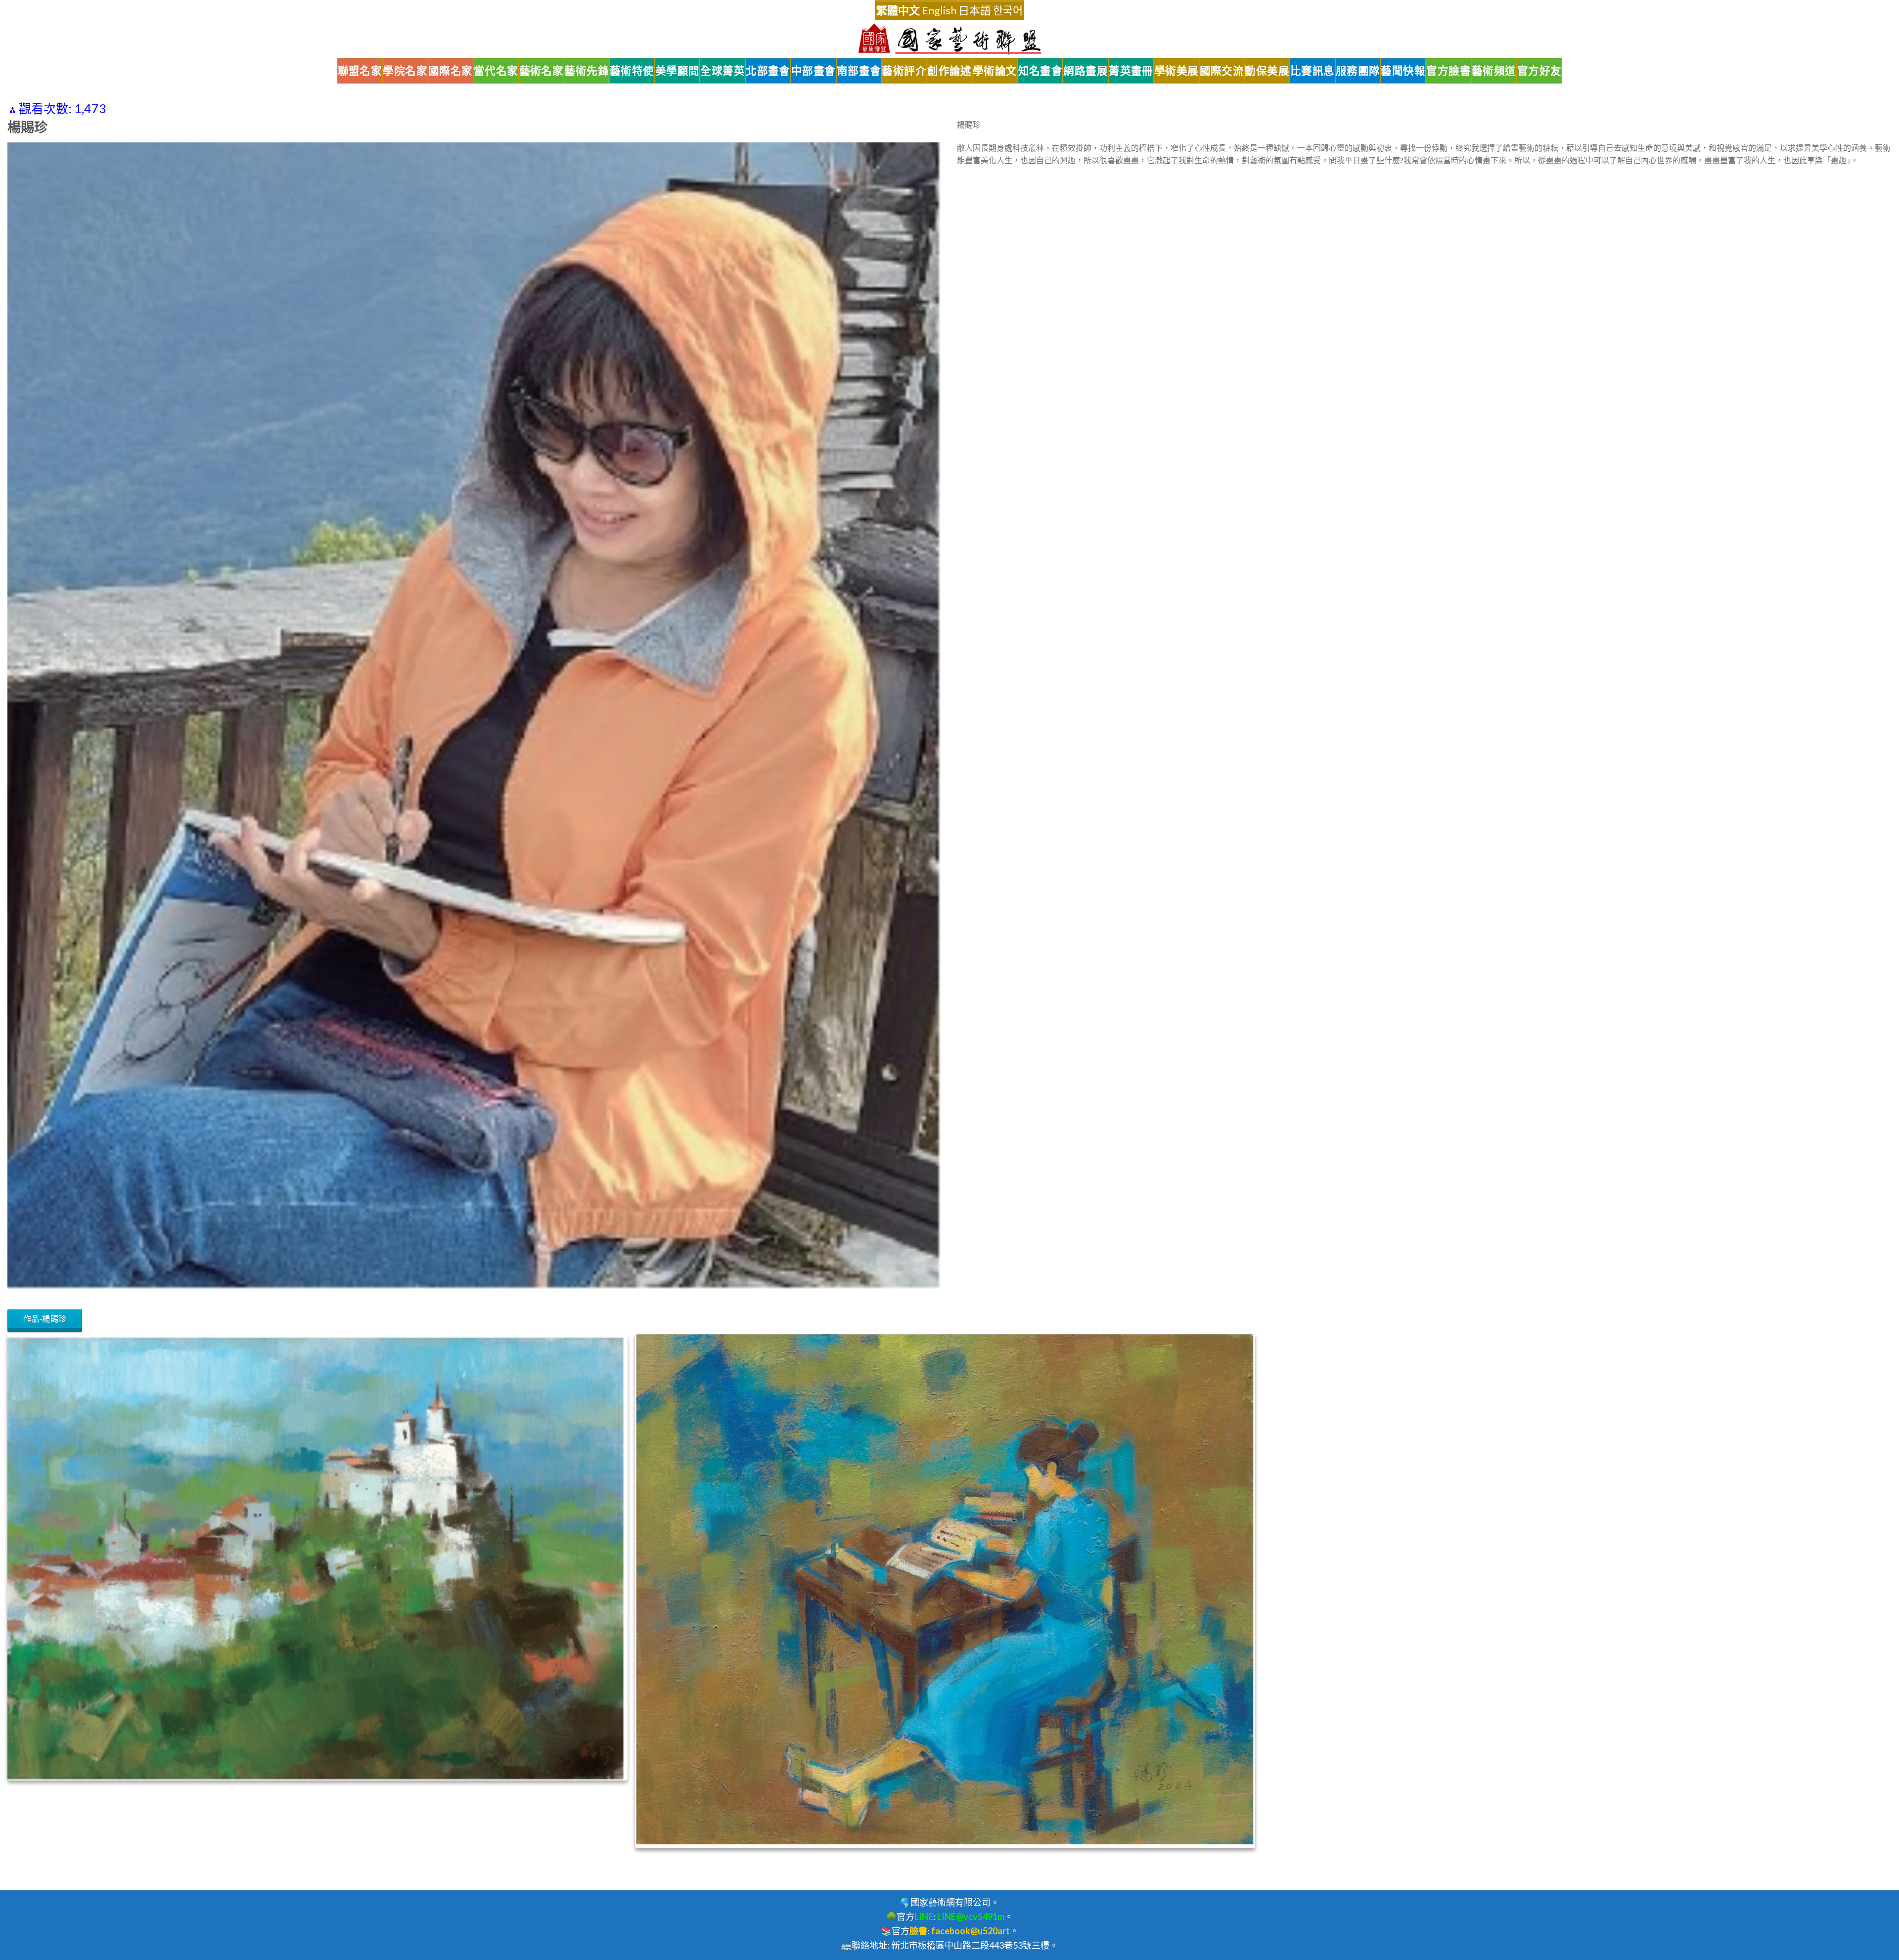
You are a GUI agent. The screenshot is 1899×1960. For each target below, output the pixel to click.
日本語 (975, 10)
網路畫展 (1085, 71)
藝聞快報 (1403, 71)
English (939, 10)
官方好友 (1539, 71)
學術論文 (995, 71)
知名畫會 (1040, 71)
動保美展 (1267, 71)
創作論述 (949, 71)
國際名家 (451, 71)
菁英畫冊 (1131, 71)
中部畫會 (814, 71)
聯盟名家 (360, 71)
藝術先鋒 (587, 71)
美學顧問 (678, 71)
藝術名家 (542, 71)
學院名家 (405, 71)
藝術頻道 (1494, 71)
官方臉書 (1448, 71)
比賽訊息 (1312, 71)
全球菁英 (723, 71)
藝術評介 (904, 71)
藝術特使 (632, 71)
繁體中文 (898, 10)
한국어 (1008, 10)
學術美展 (1176, 71)
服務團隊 (1358, 71)
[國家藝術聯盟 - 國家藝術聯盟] (949, 39)
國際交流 (1222, 71)
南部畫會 (859, 71)
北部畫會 (768, 71)
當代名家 (496, 71)
